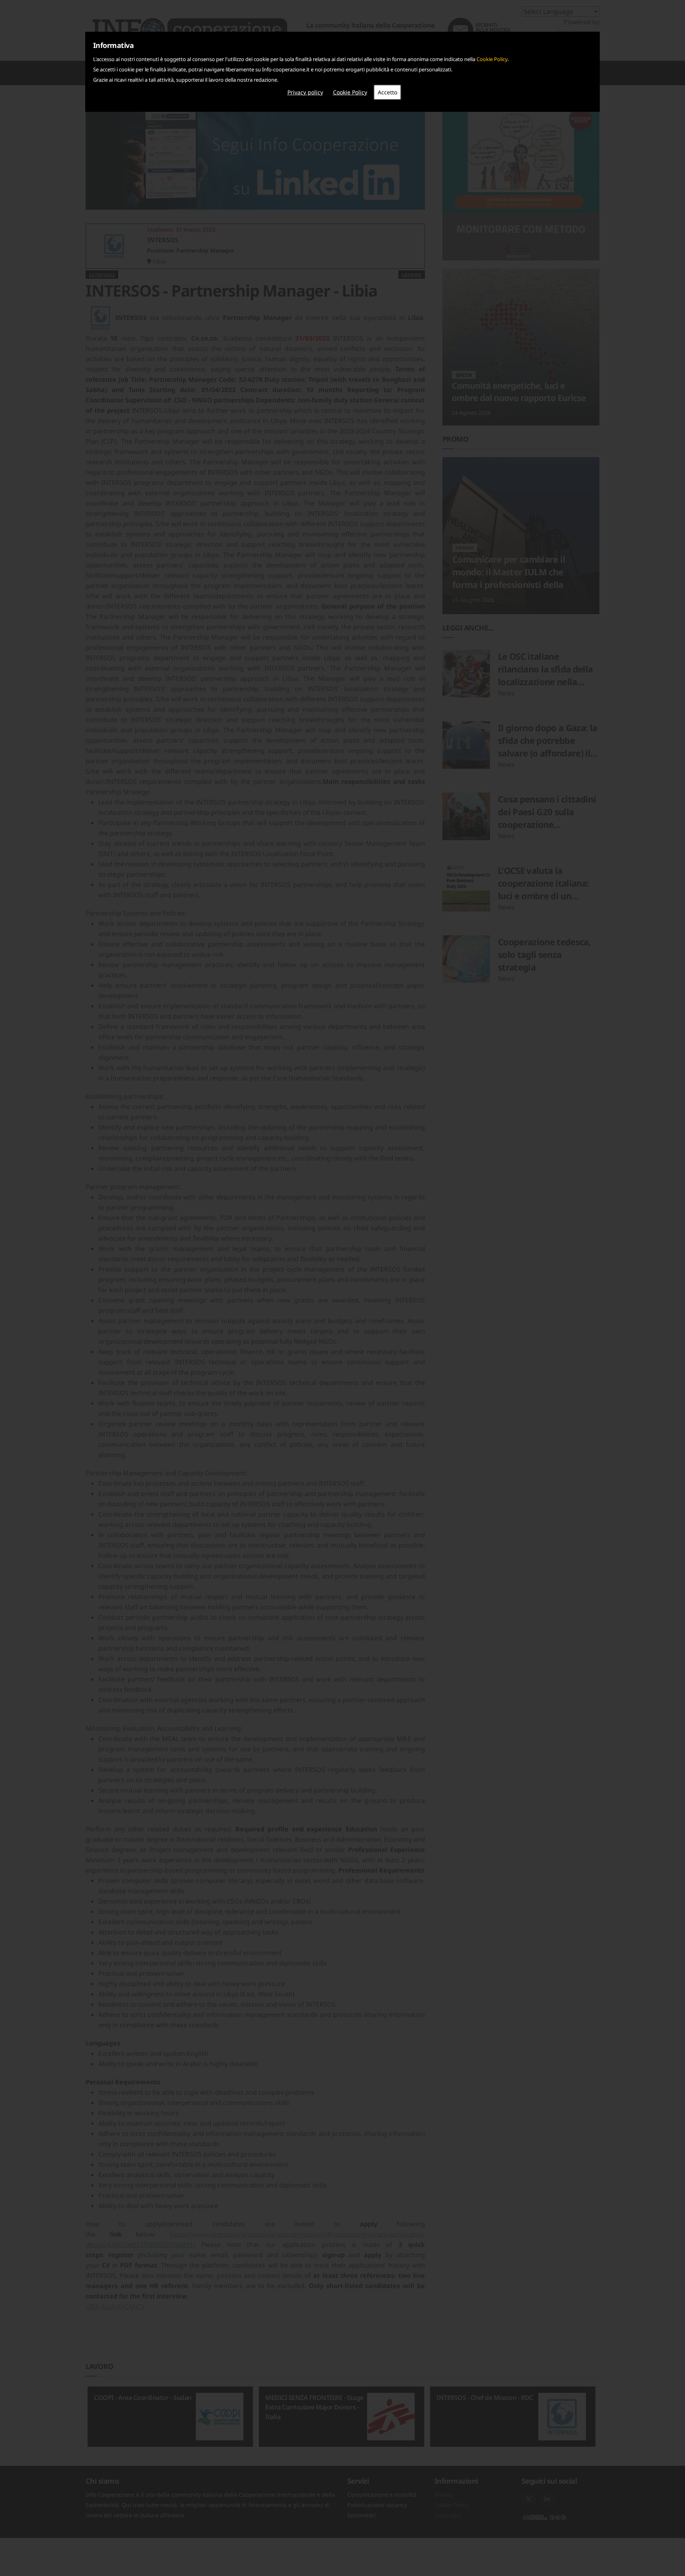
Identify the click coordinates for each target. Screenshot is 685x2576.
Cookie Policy (492, 59)
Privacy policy (305, 92)
